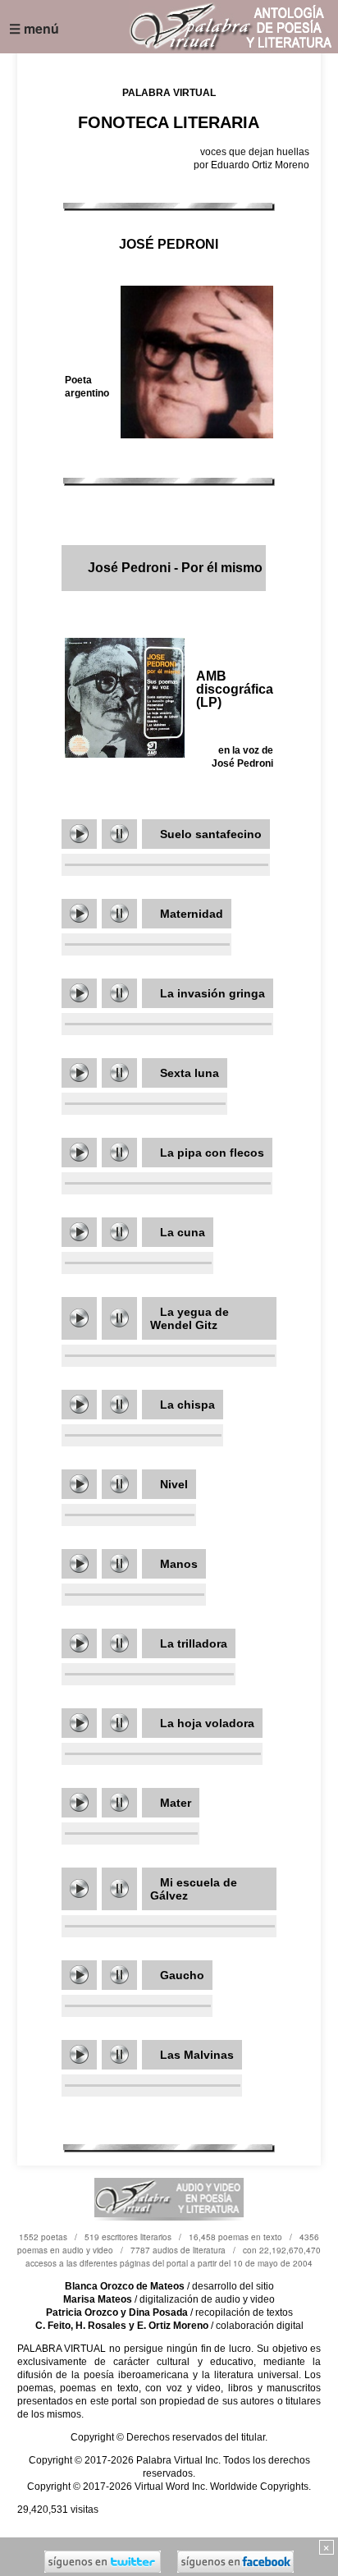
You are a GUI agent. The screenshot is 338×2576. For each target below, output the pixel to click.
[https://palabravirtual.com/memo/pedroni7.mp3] (79, 1802)
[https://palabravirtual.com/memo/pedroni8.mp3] (79, 913)
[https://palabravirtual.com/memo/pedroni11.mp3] (79, 1404)
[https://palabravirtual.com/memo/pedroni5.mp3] (79, 1484)
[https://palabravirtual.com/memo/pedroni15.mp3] (79, 1975)
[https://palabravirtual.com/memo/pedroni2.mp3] (79, 993)
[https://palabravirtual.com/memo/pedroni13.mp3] (79, 1723)
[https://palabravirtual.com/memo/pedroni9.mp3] (79, 1073)
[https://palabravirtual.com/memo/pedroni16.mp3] (79, 2054)
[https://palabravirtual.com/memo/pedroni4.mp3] (79, 1318)
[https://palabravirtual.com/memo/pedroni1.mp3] (79, 834)
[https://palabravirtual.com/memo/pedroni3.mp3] (79, 1152)
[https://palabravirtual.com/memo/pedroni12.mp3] (79, 1563)
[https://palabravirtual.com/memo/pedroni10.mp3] (79, 1232)
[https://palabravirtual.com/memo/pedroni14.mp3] (79, 1888)
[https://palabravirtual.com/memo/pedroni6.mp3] (79, 1643)
